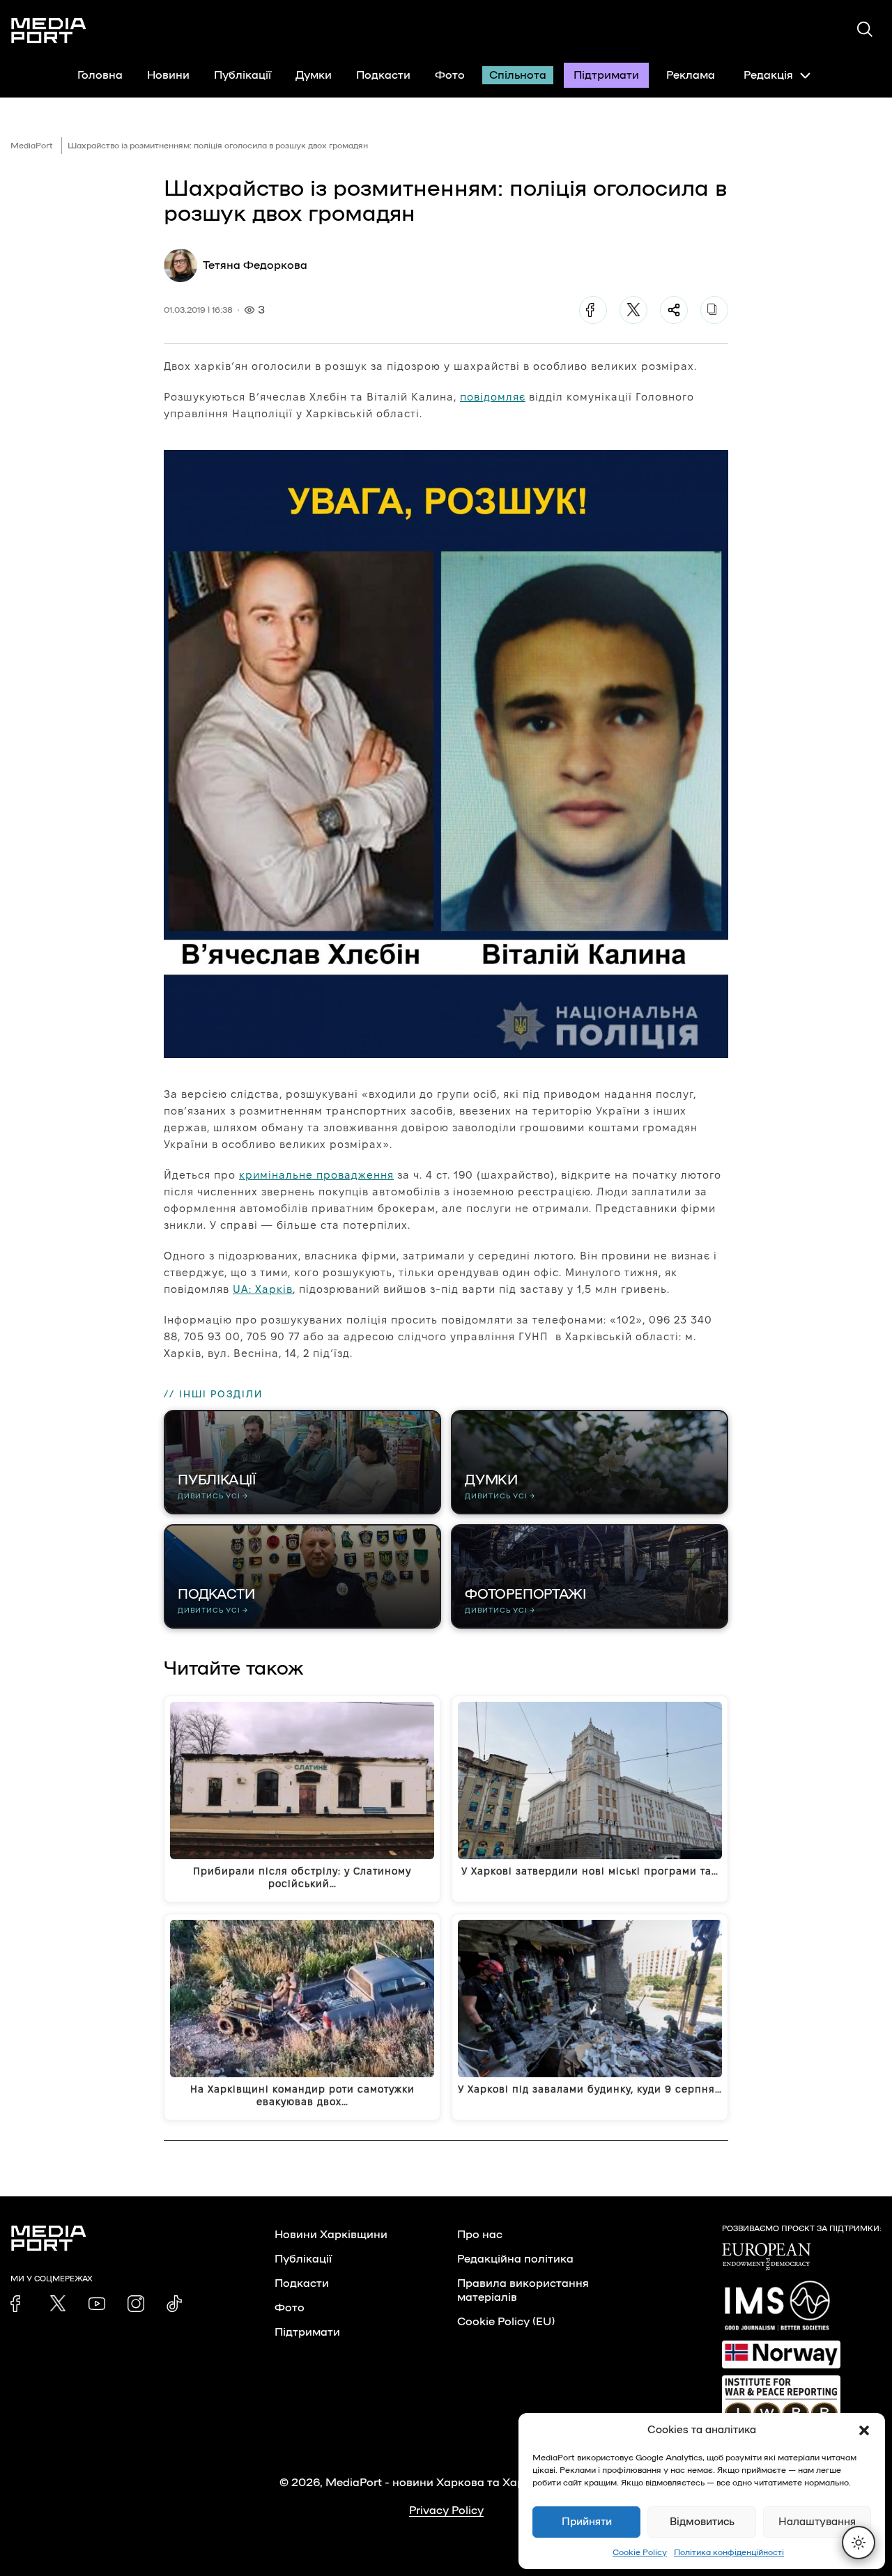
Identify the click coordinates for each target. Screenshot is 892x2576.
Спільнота (518, 75)
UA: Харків (263, 1289)
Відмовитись (702, 2522)
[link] (19, 2304)
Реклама (691, 75)
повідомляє (493, 397)
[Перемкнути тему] (859, 2543)
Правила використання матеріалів (523, 2290)
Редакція (768, 75)
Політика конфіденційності (729, 2552)
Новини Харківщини (331, 2235)
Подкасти (383, 75)
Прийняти (587, 2522)
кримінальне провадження (316, 1175)
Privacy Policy (446, 2511)
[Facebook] (593, 310)
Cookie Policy (640, 2552)
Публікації (243, 75)
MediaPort (32, 146)
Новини (168, 75)
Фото (450, 75)
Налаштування (817, 2522)
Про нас (480, 2235)
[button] (864, 2430)
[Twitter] (633, 310)
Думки (314, 75)
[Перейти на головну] (49, 31)
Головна (100, 75)
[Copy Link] (714, 310)
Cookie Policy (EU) (506, 2322)
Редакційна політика (515, 2259)
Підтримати (606, 75)
